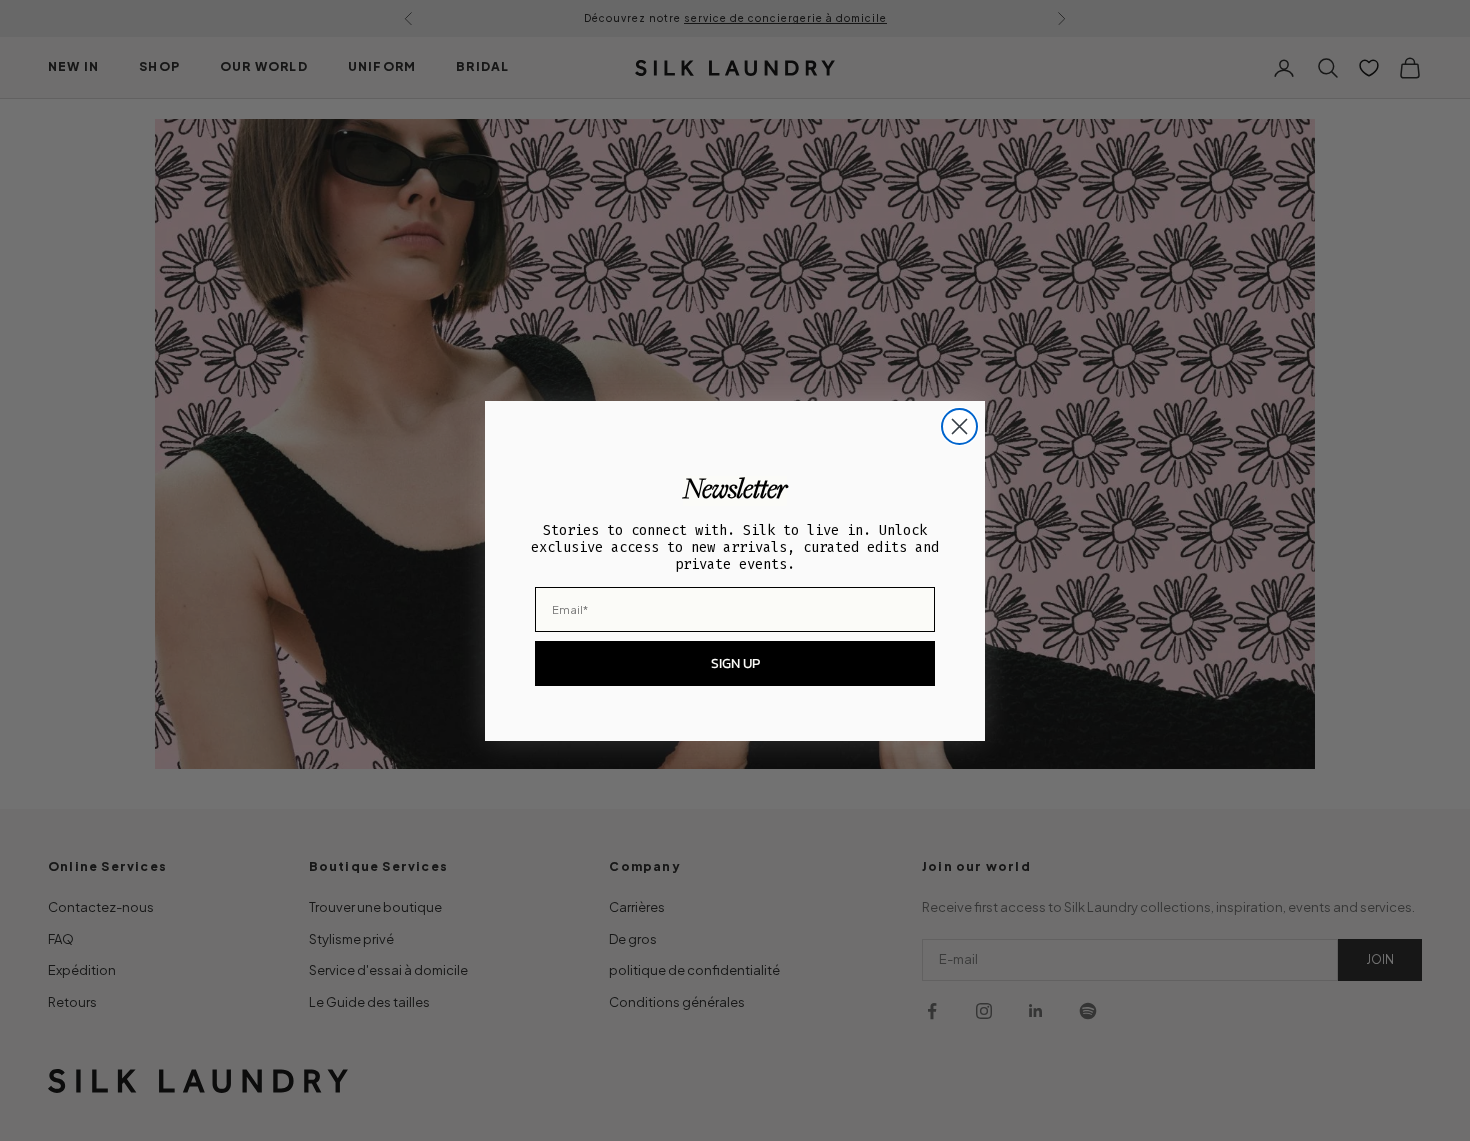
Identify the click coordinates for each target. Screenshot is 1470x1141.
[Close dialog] (959, 426)
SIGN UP (735, 663)
